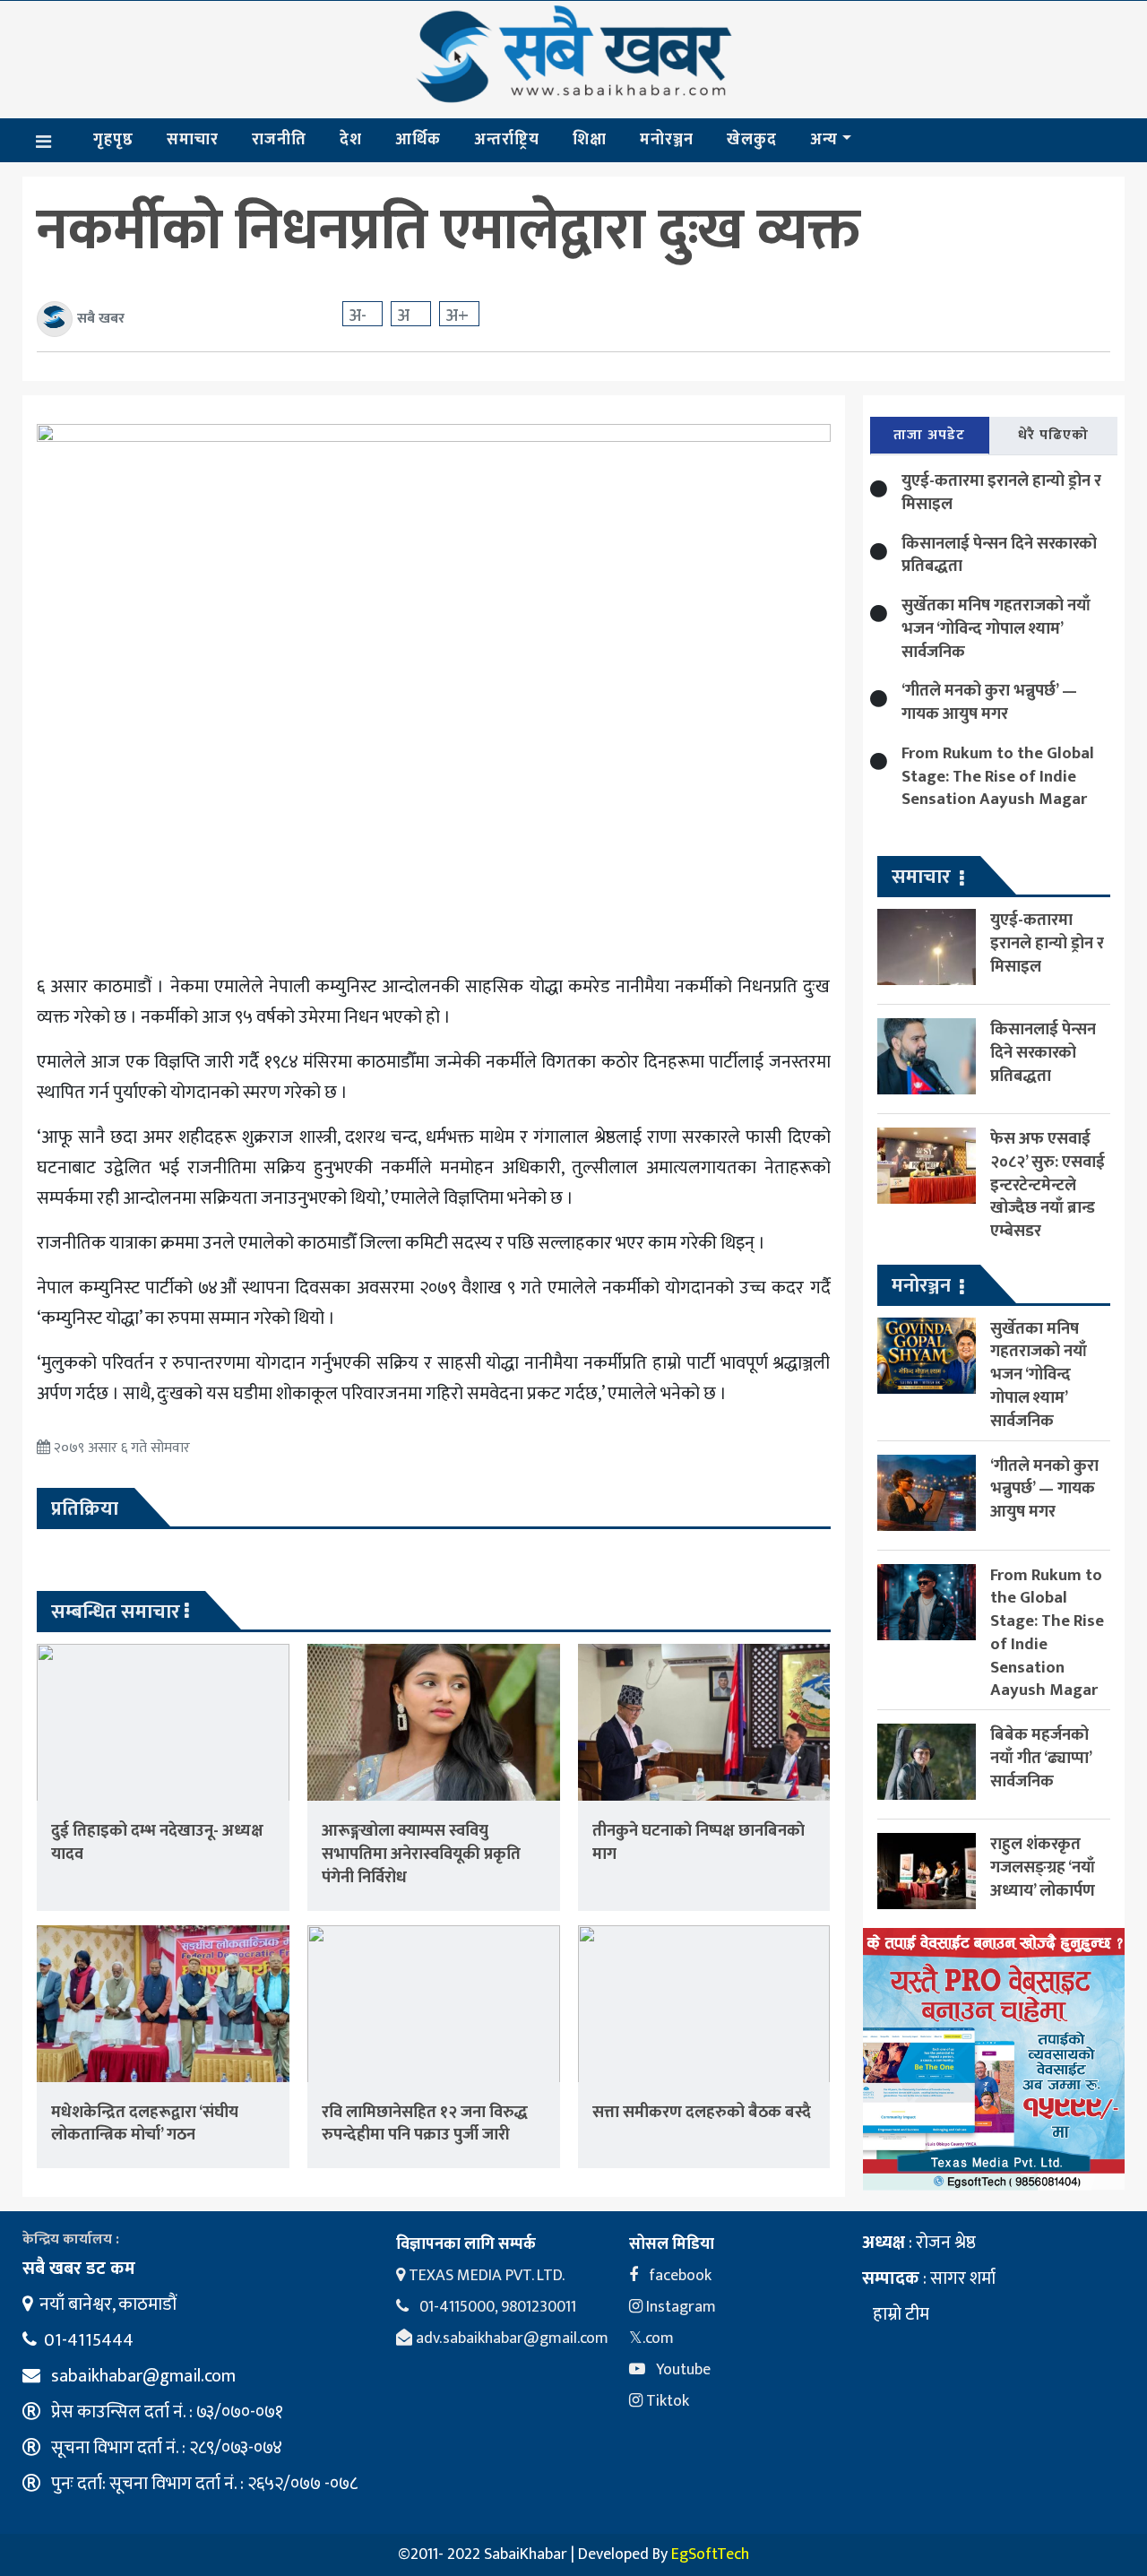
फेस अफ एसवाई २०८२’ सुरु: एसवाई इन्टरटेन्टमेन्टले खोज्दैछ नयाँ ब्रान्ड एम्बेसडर (1048, 1185)
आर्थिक (418, 140)
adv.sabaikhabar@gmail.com (510, 2338)
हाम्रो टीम (899, 2314)
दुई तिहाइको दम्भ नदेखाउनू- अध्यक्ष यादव (157, 1842)
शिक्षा (590, 140)
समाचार (193, 140)
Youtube (681, 2370)
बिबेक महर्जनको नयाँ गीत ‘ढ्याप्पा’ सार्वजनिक (1041, 1758)
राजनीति (279, 140)
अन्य (824, 140)
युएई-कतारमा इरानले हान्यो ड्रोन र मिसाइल (1001, 493)
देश (351, 140)
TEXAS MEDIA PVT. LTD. (485, 2276)
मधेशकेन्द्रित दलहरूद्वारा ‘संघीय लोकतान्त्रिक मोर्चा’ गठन (145, 2124)
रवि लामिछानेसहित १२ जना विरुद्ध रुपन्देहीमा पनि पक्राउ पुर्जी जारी (425, 2124)
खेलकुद (752, 140)
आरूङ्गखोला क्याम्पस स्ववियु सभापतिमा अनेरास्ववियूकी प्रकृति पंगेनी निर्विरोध (421, 1854)
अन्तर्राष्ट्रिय (507, 140)
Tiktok (666, 2401)
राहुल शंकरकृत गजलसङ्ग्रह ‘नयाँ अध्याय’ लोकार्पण (1043, 1867)
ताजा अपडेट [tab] (929, 435)
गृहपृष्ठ (113, 140)
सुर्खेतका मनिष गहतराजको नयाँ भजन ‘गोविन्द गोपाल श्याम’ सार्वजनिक (996, 629)
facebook (678, 2276)
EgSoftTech (710, 2554)
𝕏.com (651, 2338)
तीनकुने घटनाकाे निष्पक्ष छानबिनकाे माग (699, 1842)
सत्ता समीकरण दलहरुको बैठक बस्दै (702, 2112)
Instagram (679, 2307)
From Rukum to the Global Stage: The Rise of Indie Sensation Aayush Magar (998, 777)
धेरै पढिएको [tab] (1053, 435)
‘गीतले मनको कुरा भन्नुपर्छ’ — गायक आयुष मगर (989, 702)
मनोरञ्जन (667, 140)
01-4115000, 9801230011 (496, 2307)
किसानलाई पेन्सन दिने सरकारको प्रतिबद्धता (999, 555)
